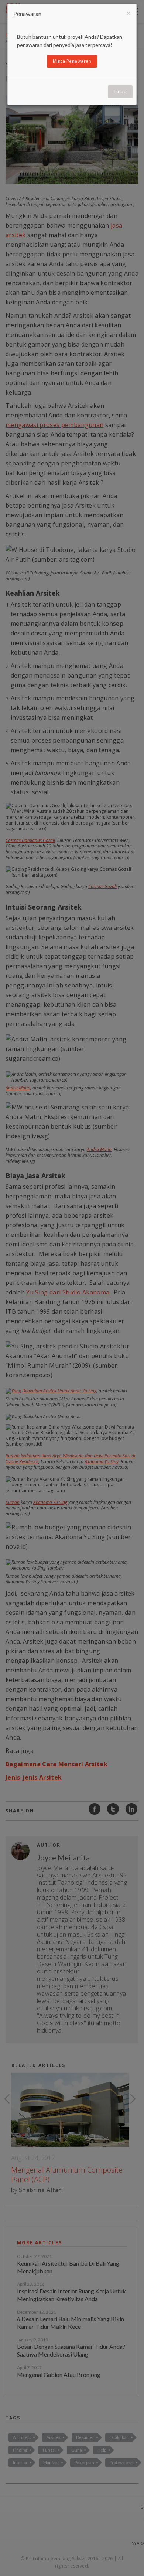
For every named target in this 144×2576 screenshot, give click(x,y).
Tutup (120, 91)
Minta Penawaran (72, 61)
